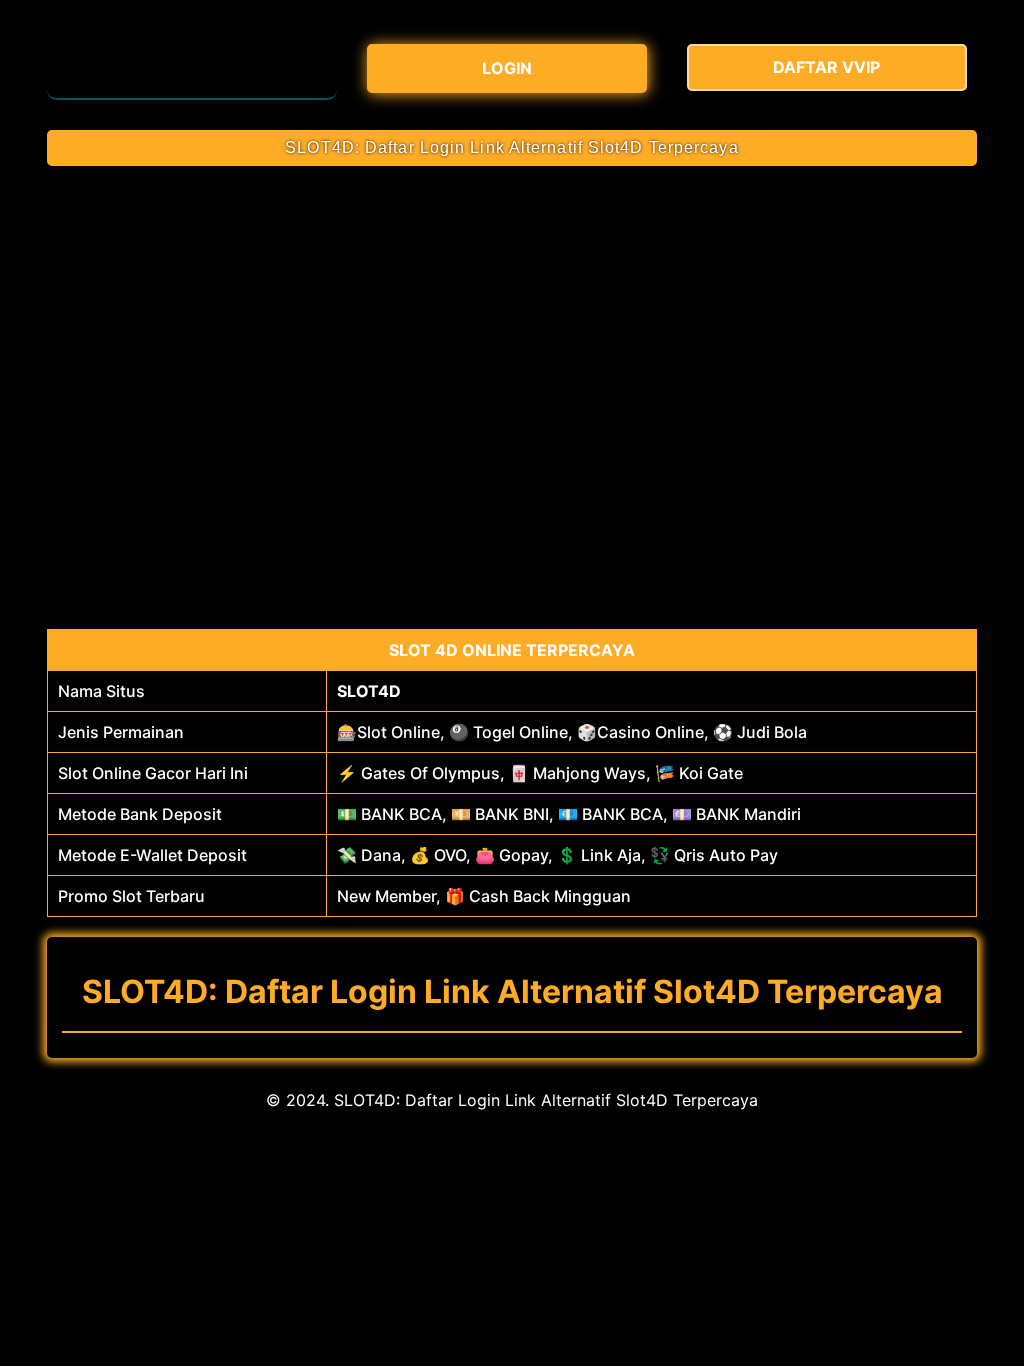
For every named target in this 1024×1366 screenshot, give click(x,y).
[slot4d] (192, 65)
